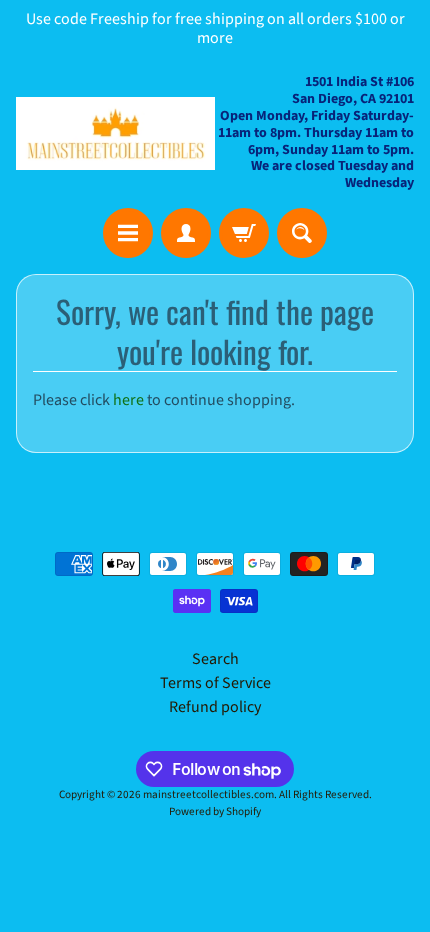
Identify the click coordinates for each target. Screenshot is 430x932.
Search (215, 659)
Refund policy (215, 707)
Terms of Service (215, 683)
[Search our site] (302, 233)
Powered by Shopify (215, 811)
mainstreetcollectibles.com (208, 794)
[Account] (186, 233)
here (128, 400)
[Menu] (128, 233)
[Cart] (244, 233)
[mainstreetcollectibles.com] (115, 133)
